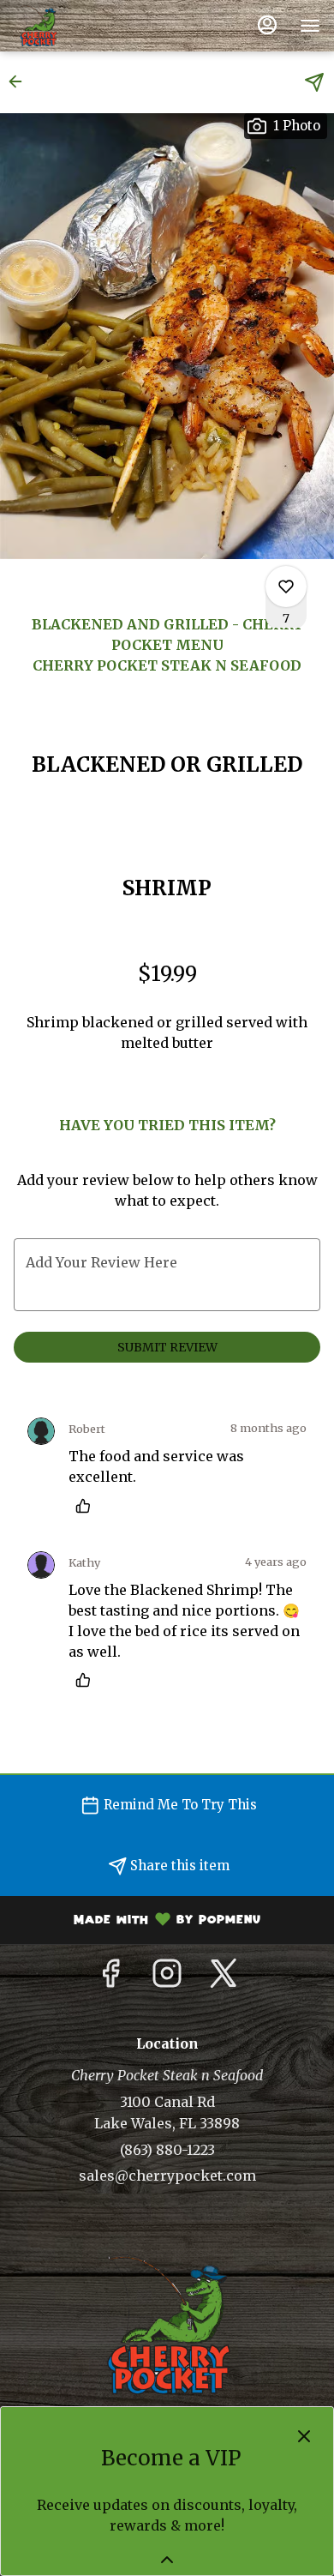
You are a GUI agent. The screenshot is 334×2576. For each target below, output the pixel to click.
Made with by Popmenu (137, 1922)
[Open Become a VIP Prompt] (167, 2560)
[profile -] (267, 25)
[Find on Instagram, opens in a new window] (167, 1978)
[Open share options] (314, 82)
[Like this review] (87, 1506)
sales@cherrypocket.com (167, 2176)
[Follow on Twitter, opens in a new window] (224, 1978)
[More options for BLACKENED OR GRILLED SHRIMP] (286, 587)
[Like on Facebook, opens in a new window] (110, 1978)
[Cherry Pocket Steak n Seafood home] (91, 26)
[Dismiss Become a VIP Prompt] (304, 2436)
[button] (21, 81)
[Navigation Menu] (310, 26)
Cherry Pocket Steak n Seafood (167, 2325)
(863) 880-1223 (167, 2150)
